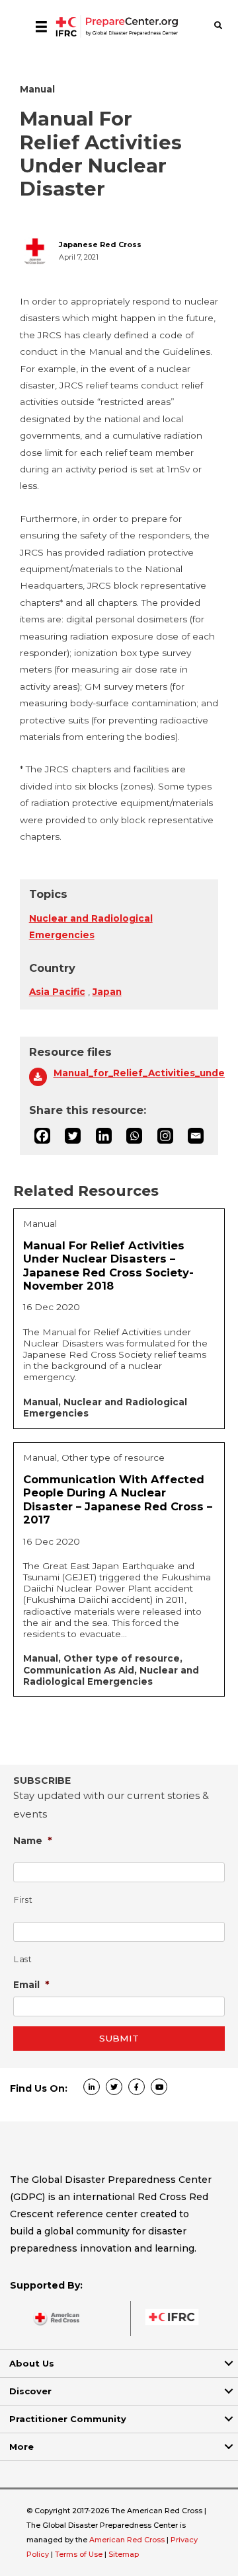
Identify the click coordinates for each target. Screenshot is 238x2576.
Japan (107, 992)
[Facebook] (42, 1136)
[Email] (196, 1136)
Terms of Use (79, 2554)
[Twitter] (73, 1136)
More (21, 2447)
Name (33, 1840)
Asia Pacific (57, 992)
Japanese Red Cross (100, 245)
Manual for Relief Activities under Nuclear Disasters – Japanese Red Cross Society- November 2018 (108, 1266)
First (23, 1900)
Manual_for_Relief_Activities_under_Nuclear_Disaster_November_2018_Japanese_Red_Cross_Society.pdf (132, 1073)
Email (31, 1984)
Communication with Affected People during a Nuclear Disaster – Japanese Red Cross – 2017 (118, 1500)
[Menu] (41, 26)
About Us (32, 2363)
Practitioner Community (68, 2419)
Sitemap (124, 2554)
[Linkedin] (104, 1136)
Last (23, 1959)
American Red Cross (128, 2540)
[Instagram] (165, 1136)
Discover (30, 2391)
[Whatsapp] (134, 1136)
